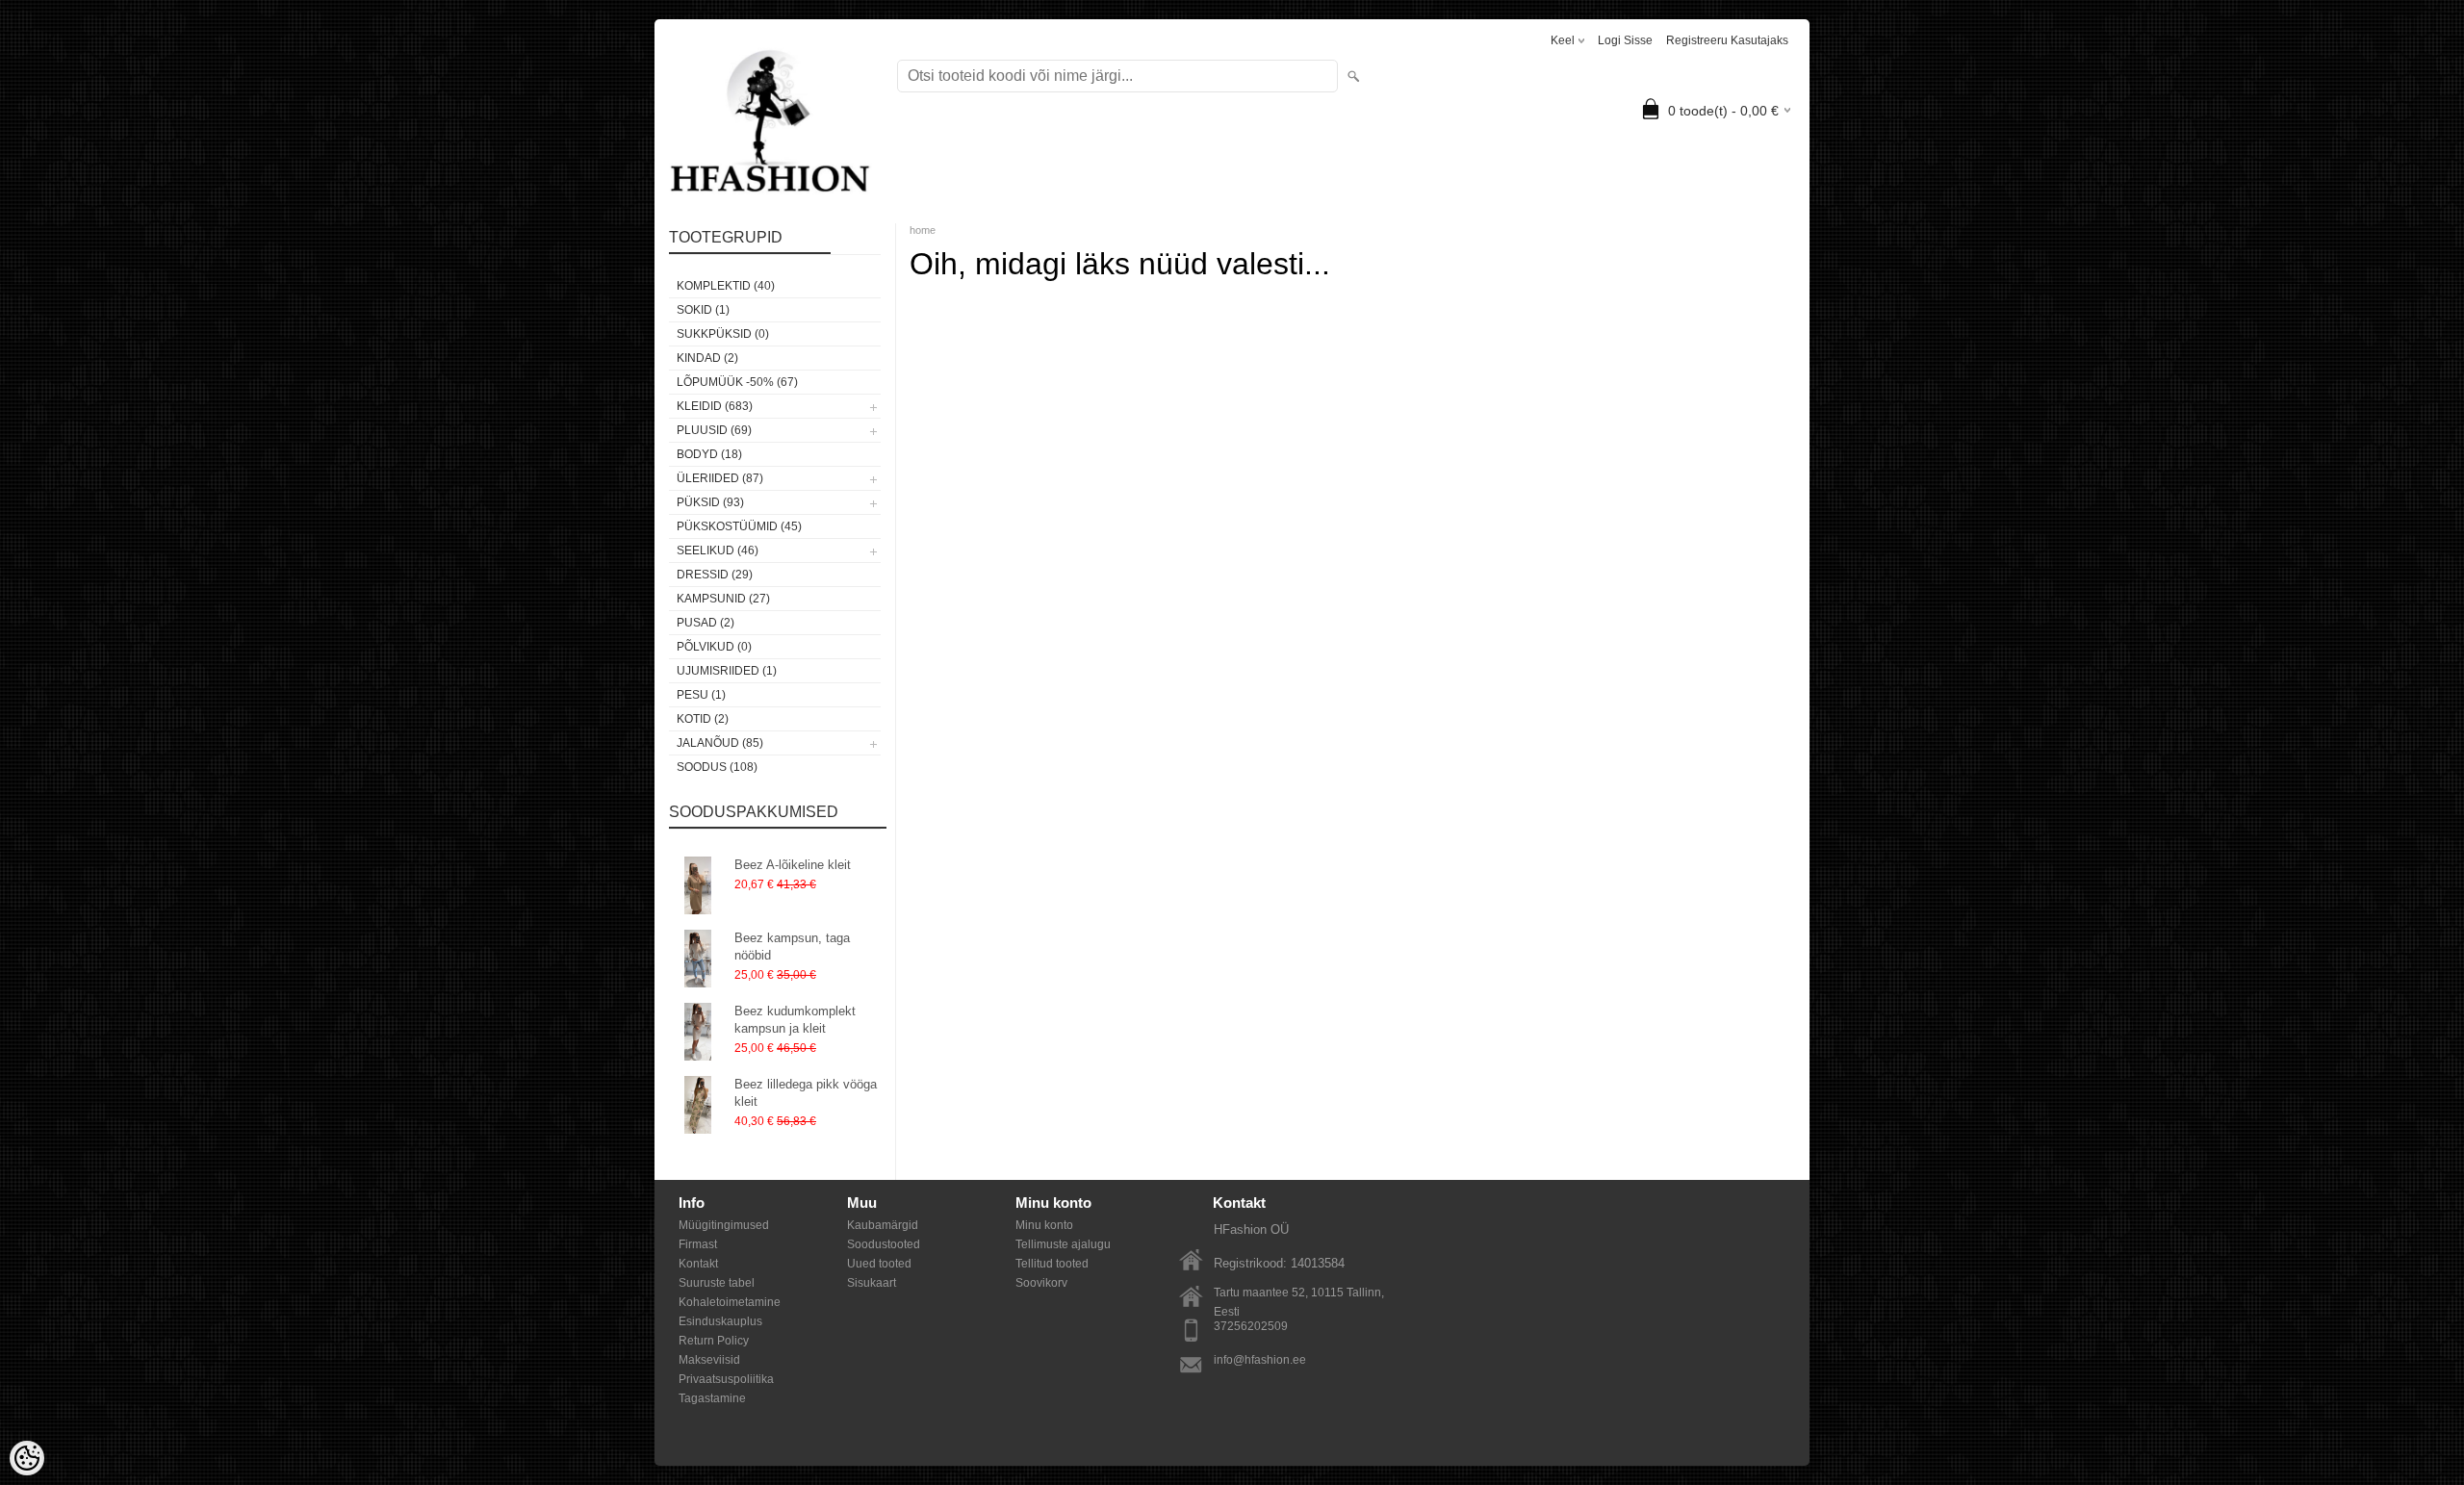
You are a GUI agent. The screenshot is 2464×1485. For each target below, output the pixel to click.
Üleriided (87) (720, 478)
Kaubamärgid (883, 1225)
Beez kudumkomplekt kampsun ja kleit (795, 1020)
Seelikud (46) (718, 550)
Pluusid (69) (714, 430)
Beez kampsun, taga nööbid (792, 947)
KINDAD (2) (707, 358)
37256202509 (1251, 1326)
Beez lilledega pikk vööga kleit (806, 1093)
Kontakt (698, 1264)
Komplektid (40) (726, 286)
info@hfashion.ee (1260, 1360)
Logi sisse (1625, 40)
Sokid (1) (703, 310)
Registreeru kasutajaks (1727, 40)
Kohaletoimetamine (730, 1302)
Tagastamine (712, 1398)
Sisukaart (872, 1283)
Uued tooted (879, 1264)
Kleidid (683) (715, 406)
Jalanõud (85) (720, 743)
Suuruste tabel (717, 1283)
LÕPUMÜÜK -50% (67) (737, 382)
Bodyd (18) (709, 454)
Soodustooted (884, 1244)
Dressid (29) (715, 575)
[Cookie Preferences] (27, 1458)
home (923, 230)
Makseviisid (709, 1360)
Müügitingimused (724, 1225)
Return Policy (714, 1341)
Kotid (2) (703, 719)
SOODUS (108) (717, 767)
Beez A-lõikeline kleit (793, 865)
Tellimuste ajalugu (1063, 1244)
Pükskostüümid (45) (739, 526)
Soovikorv (1041, 1283)
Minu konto (1044, 1225)
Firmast (698, 1244)
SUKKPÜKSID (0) (723, 334)
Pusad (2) (706, 623)
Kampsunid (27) (723, 599)
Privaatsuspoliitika (726, 1379)
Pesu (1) (701, 695)
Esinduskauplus (720, 1321)
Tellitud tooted (1052, 1264)
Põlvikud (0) (714, 647)
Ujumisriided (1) (727, 671)
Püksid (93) (710, 502)
